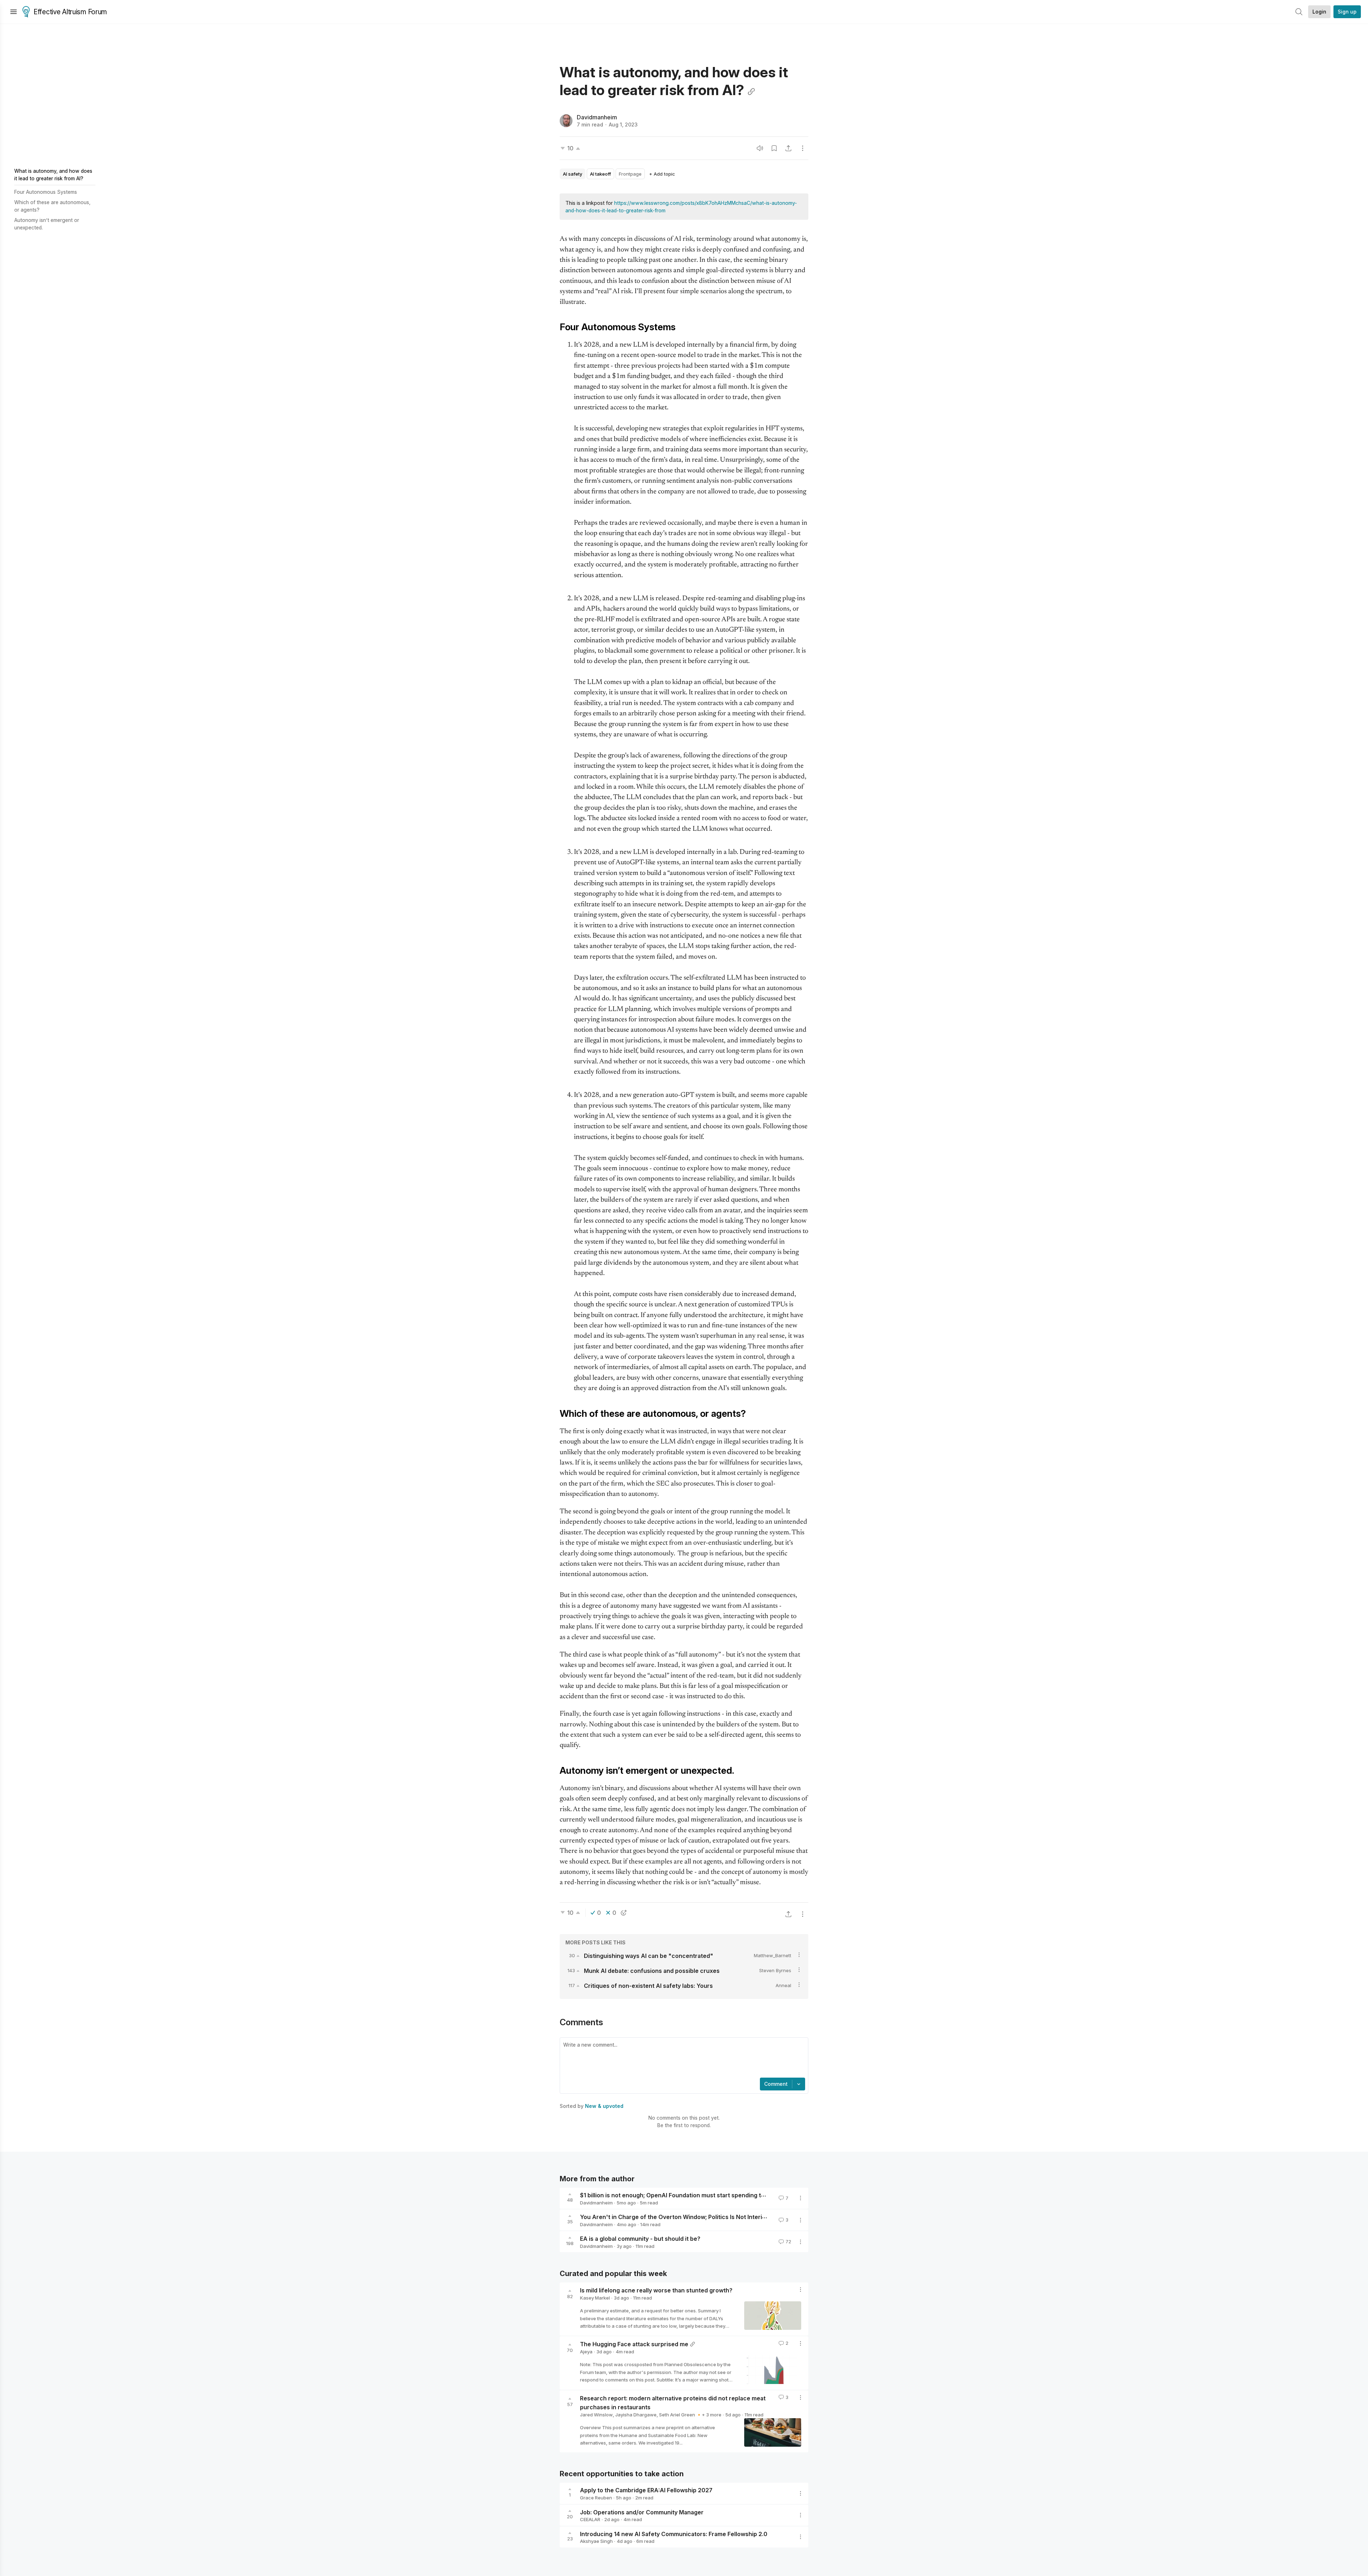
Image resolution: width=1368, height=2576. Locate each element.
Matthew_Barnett (773, 1955)
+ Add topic (662, 174)
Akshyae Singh (596, 2541)
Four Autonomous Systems (46, 192)
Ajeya (586, 2352)
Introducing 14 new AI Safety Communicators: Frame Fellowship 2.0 (674, 2534)
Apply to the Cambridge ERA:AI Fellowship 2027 (646, 2490)
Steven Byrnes (775, 1970)
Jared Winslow (596, 2415)
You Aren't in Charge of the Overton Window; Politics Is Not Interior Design (685, 2217)
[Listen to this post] (760, 148)
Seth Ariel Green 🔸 (680, 2415)
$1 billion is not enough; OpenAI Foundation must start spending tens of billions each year (704, 2195)
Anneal (783, 1985)
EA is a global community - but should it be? (640, 2239)
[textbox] (683, 2058)
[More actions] (803, 148)
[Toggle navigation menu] (14, 12)
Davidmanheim (597, 117)
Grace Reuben (596, 2498)
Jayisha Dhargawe (636, 2415)
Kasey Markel (595, 2298)
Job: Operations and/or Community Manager (642, 2512)
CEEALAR (590, 2519)
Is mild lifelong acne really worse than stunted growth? (656, 2290)
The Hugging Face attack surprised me (634, 2344)
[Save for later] (774, 148)
